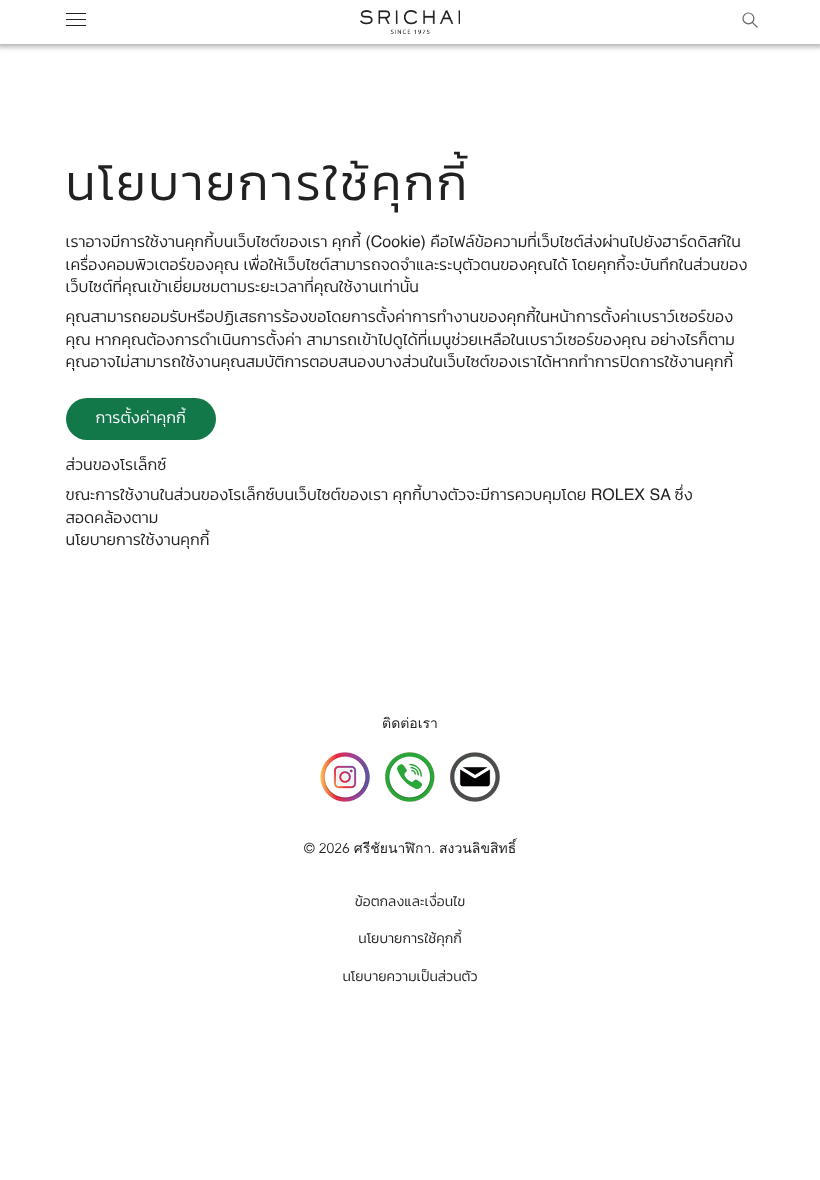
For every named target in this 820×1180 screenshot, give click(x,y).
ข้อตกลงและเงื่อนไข (410, 903)
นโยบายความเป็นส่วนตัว (409, 978)
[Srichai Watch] (345, 780)
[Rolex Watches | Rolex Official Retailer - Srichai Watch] (410, 22)
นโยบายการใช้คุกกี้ (409, 940)
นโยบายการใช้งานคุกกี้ (138, 541)
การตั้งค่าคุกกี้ (141, 419)
